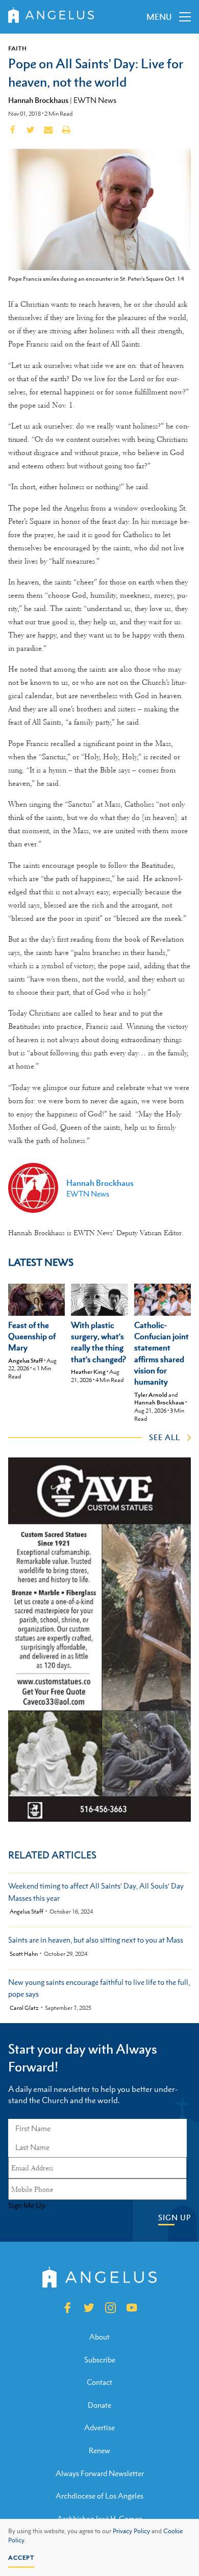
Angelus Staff (26, 1361)
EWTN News (95, 100)
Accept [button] (21, 2558)
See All (165, 1437)
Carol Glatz (24, 2008)
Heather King (88, 1372)
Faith (17, 48)
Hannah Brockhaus (38, 100)
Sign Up (175, 2218)
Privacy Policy (131, 2531)
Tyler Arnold (151, 1395)
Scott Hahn (24, 1954)
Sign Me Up (27, 2206)
